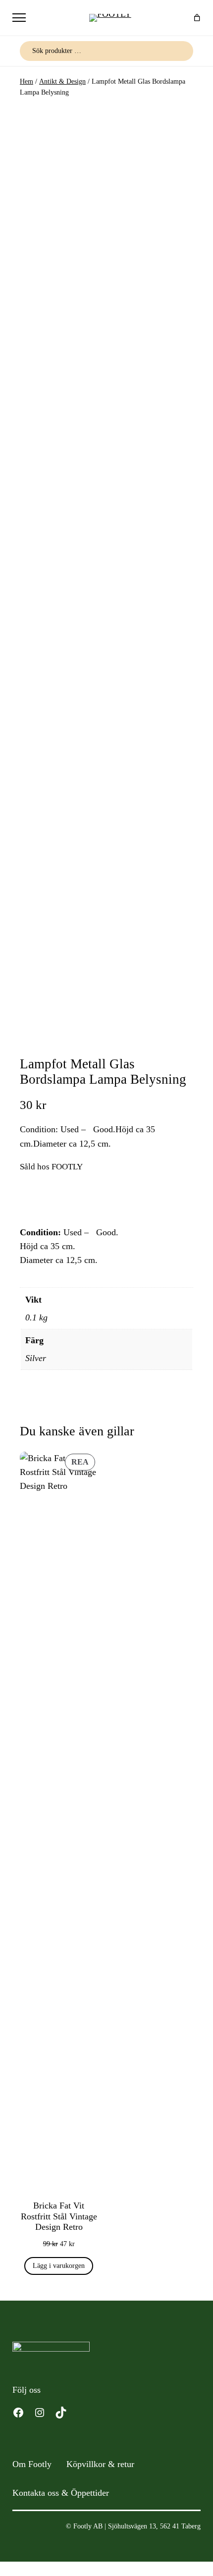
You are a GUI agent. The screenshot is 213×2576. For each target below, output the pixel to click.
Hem (27, 81)
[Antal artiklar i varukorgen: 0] (197, 18)
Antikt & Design (62, 81)
